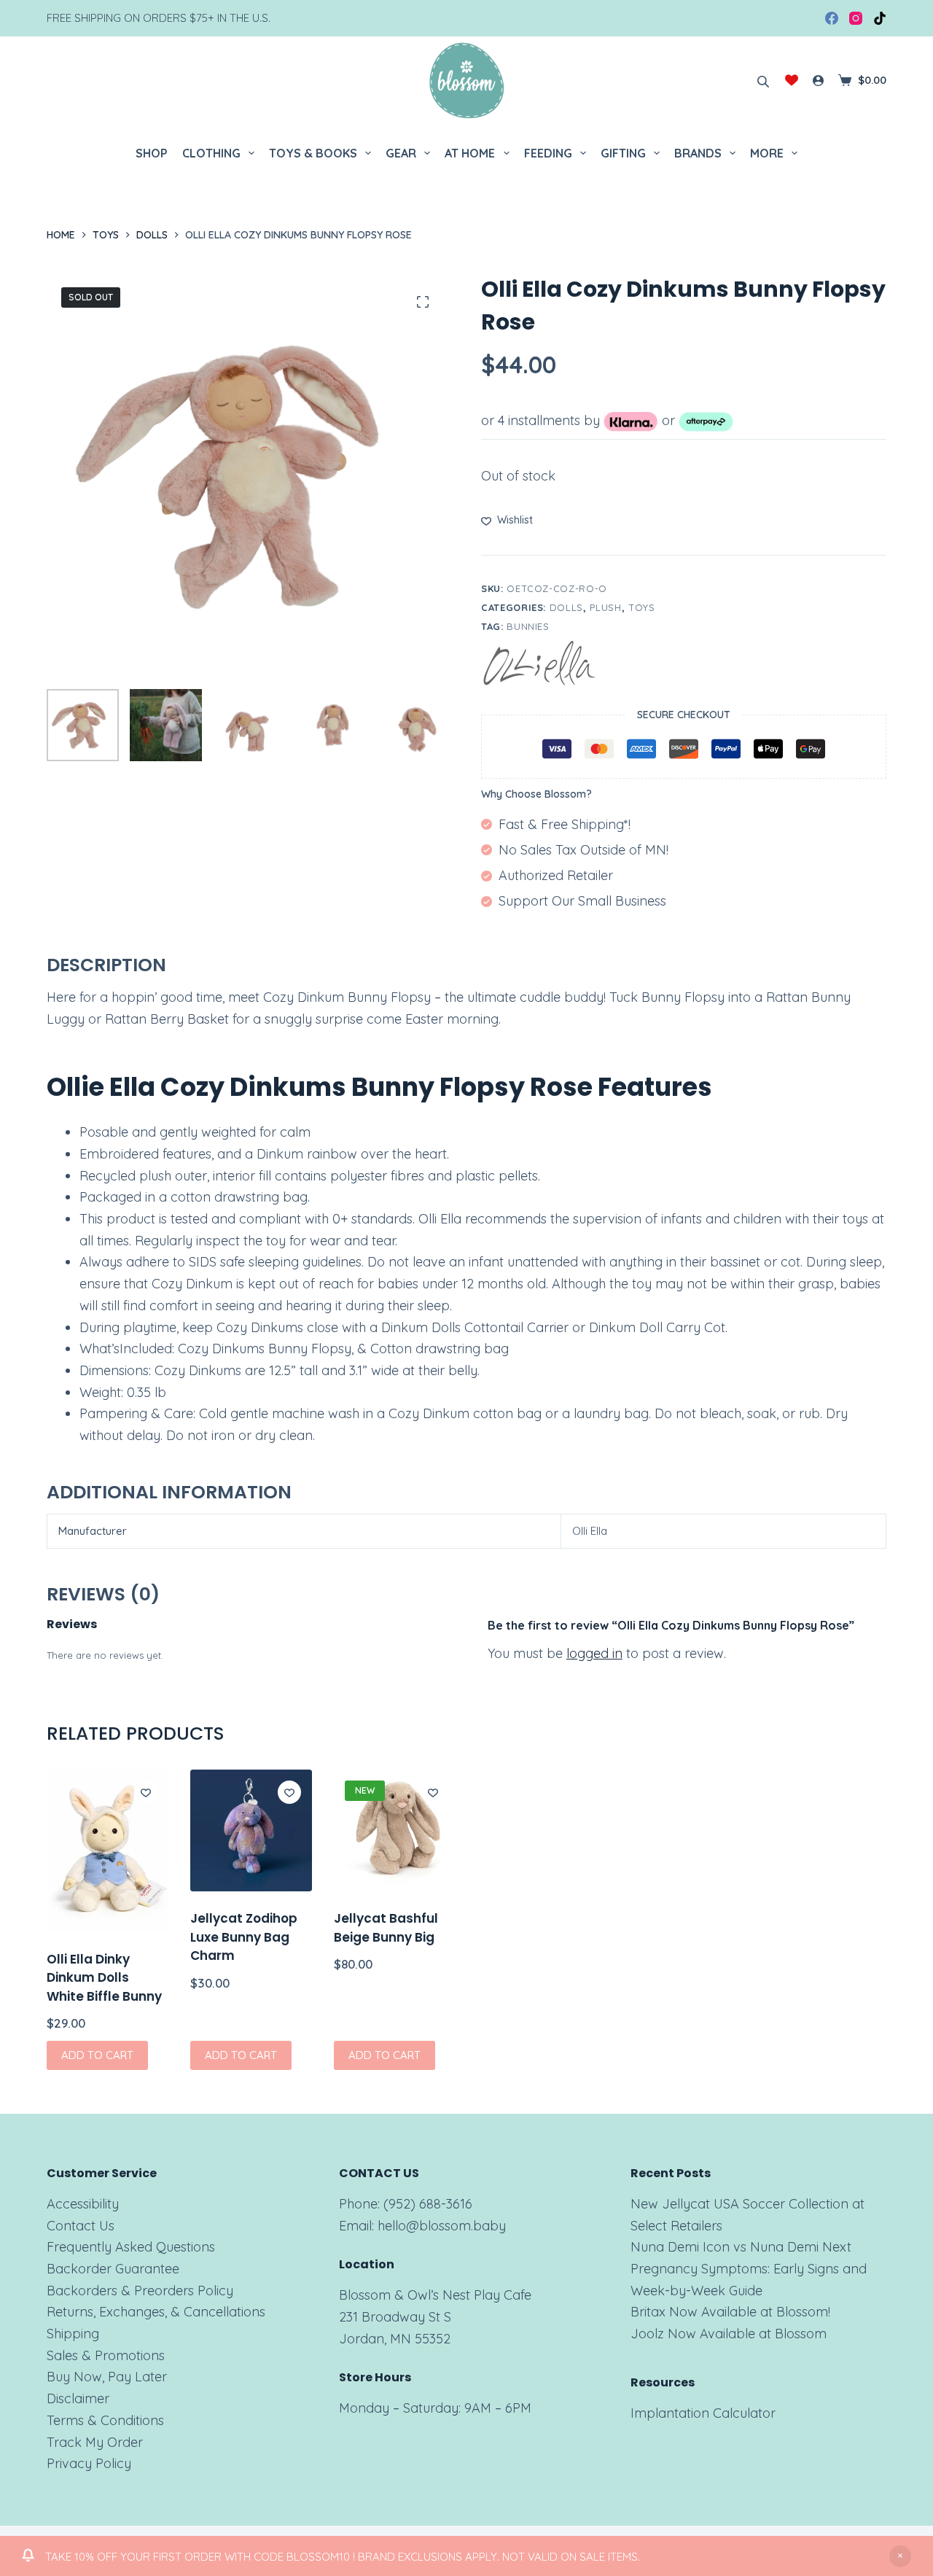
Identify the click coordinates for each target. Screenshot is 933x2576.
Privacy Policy (89, 2463)
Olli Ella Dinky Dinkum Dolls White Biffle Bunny (104, 1978)
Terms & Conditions (105, 2420)
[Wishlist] (792, 80)
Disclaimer (78, 2398)
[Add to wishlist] (146, 1792)
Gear (401, 153)
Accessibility (83, 2204)
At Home (470, 153)
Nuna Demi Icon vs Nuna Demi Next (741, 2247)
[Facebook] (832, 18)
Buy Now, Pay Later (107, 2377)
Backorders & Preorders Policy (140, 2291)
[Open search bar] (763, 80)
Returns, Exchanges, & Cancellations (156, 2312)
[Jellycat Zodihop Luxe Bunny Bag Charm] (251, 1830)
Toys (642, 607)
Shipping (73, 2334)
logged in (594, 1653)
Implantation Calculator (703, 2413)
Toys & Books (313, 153)
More (767, 153)
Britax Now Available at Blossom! (730, 2312)
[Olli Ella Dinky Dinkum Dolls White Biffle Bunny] (108, 1851)
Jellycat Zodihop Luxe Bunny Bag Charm (244, 1937)
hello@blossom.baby (442, 2226)
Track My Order (95, 2442)
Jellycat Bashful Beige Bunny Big (386, 1928)
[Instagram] (856, 18)
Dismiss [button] (900, 2556)
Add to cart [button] (97, 2055)
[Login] (818, 81)
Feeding (548, 153)
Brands (698, 153)
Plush (605, 607)
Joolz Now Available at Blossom (729, 2334)
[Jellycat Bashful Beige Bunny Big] (395, 1830)
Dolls (566, 607)
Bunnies (528, 626)
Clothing (211, 153)
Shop (152, 153)
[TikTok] (880, 18)
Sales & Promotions (106, 2355)
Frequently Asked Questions (131, 2247)
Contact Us (81, 2226)
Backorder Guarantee (113, 2269)
